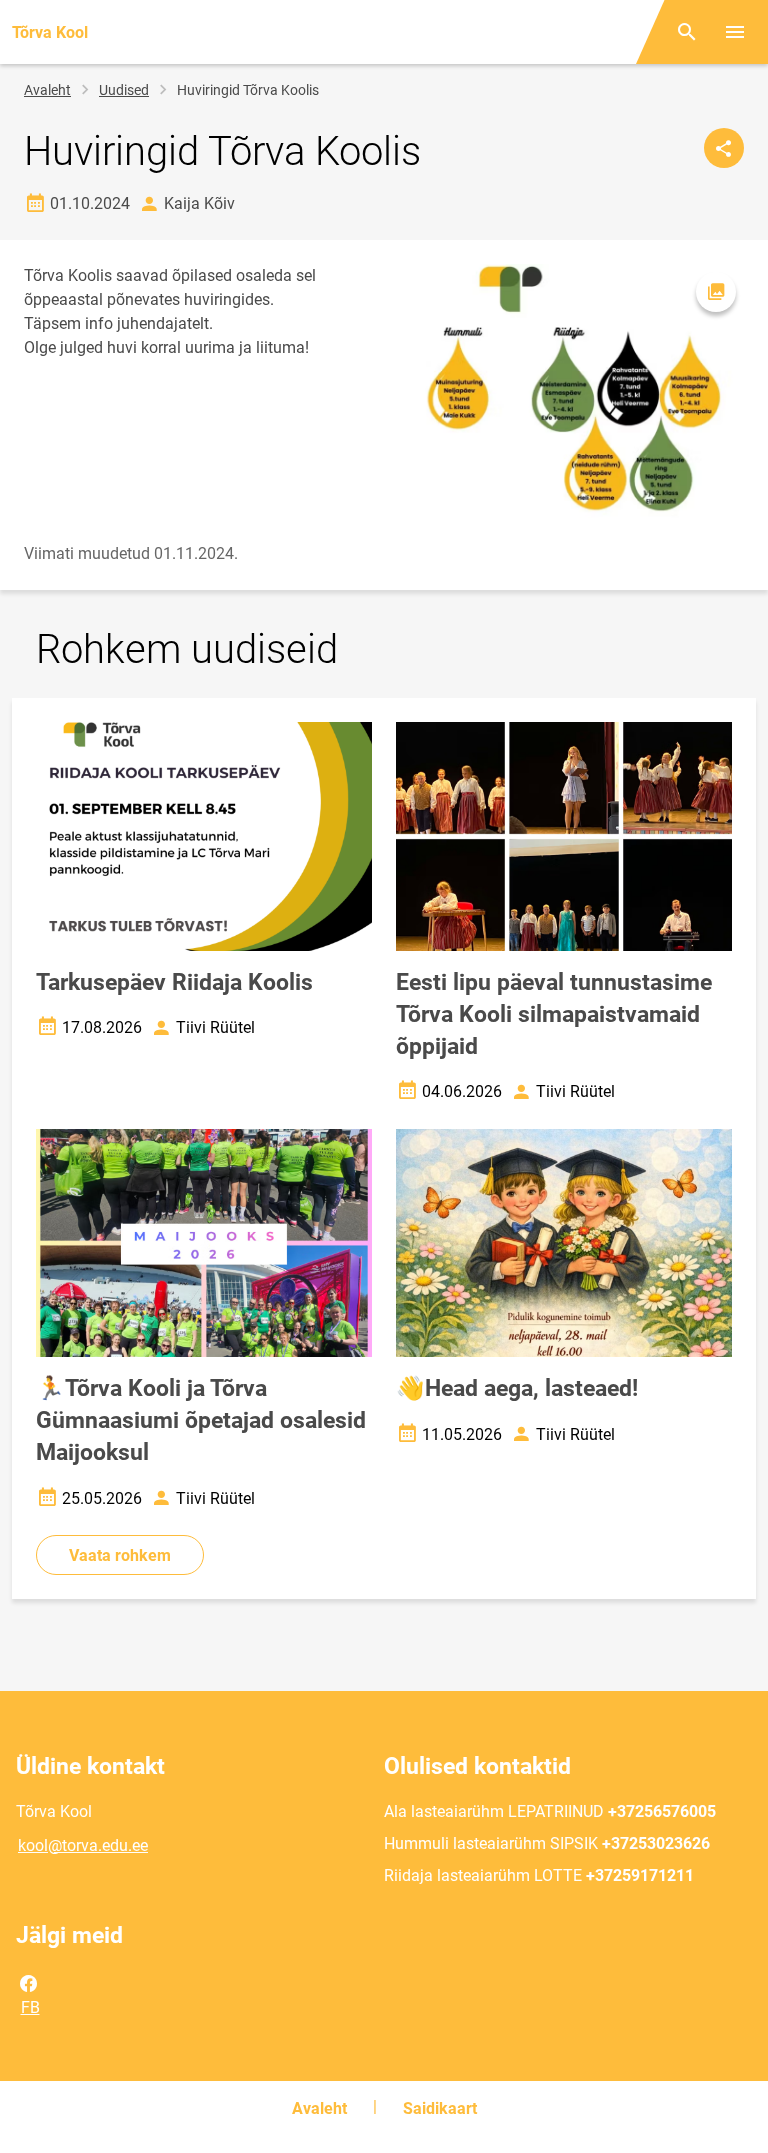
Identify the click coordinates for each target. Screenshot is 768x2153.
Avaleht (47, 90)
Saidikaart (440, 2108)
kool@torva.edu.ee (83, 1845)
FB (30, 2007)
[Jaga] (724, 148)
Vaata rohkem (120, 1555)
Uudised (124, 90)
